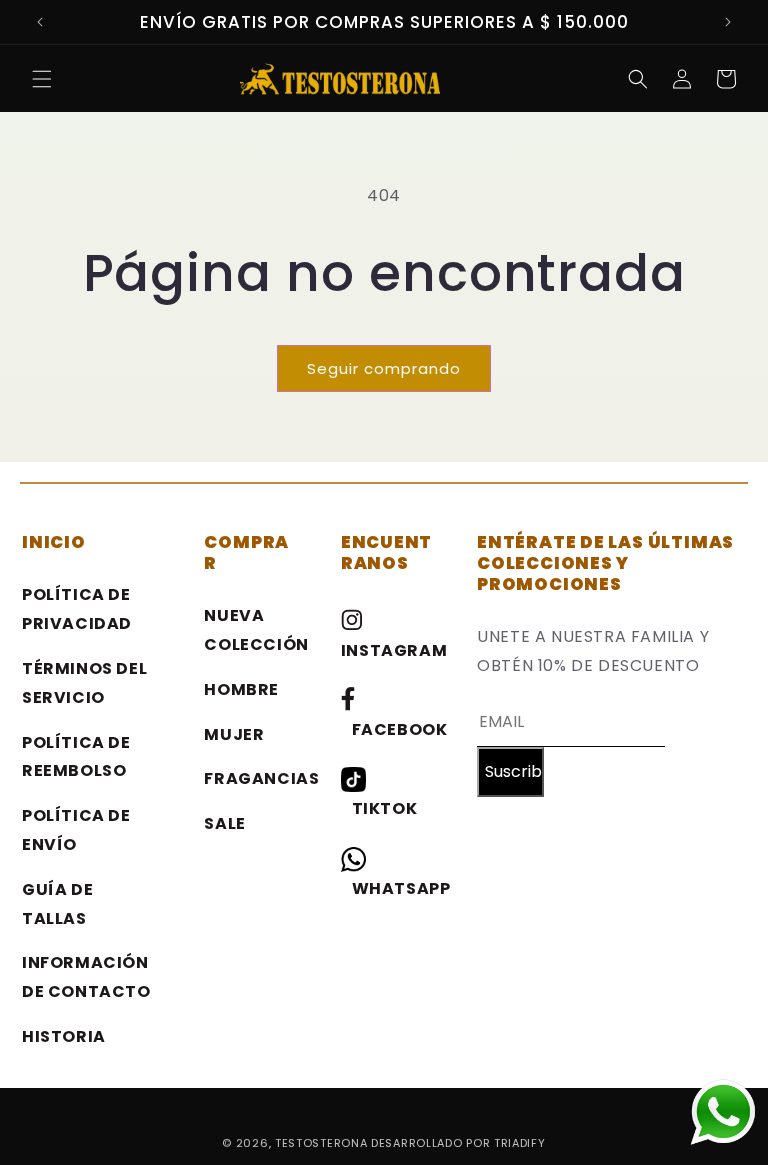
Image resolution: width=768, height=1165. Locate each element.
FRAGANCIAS (261, 778)
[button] (42, 79)
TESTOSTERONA (323, 1143)
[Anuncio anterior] (40, 22)
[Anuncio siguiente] (728, 22)
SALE (224, 823)
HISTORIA (64, 1036)
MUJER (234, 734)
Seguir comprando (384, 368)
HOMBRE (241, 689)
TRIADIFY (520, 1143)
